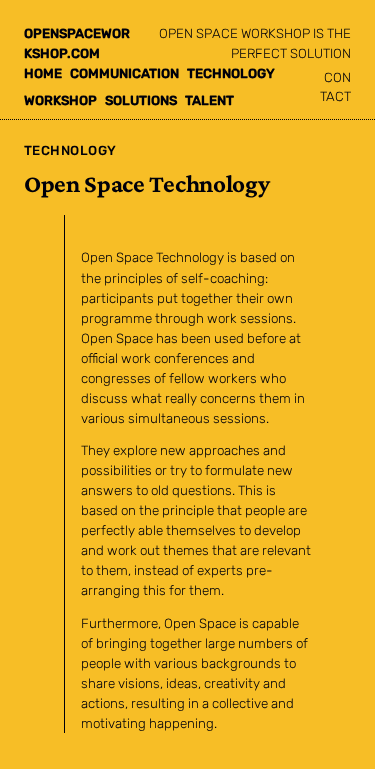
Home (43, 73)
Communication (124, 73)
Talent (209, 100)
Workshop (60, 100)
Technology (231, 73)
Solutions (141, 100)
